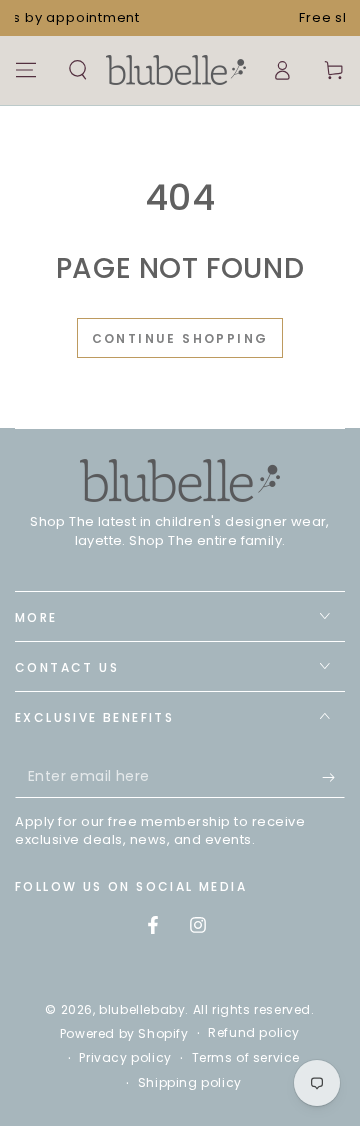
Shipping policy (190, 1083)
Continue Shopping (180, 338)
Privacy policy (125, 1058)
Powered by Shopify (124, 1034)
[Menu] (26, 70)
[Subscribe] (333, 778)
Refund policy (254, 1033)
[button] (78, 70)
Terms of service (246, 1058)
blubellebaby (142, 1009)
